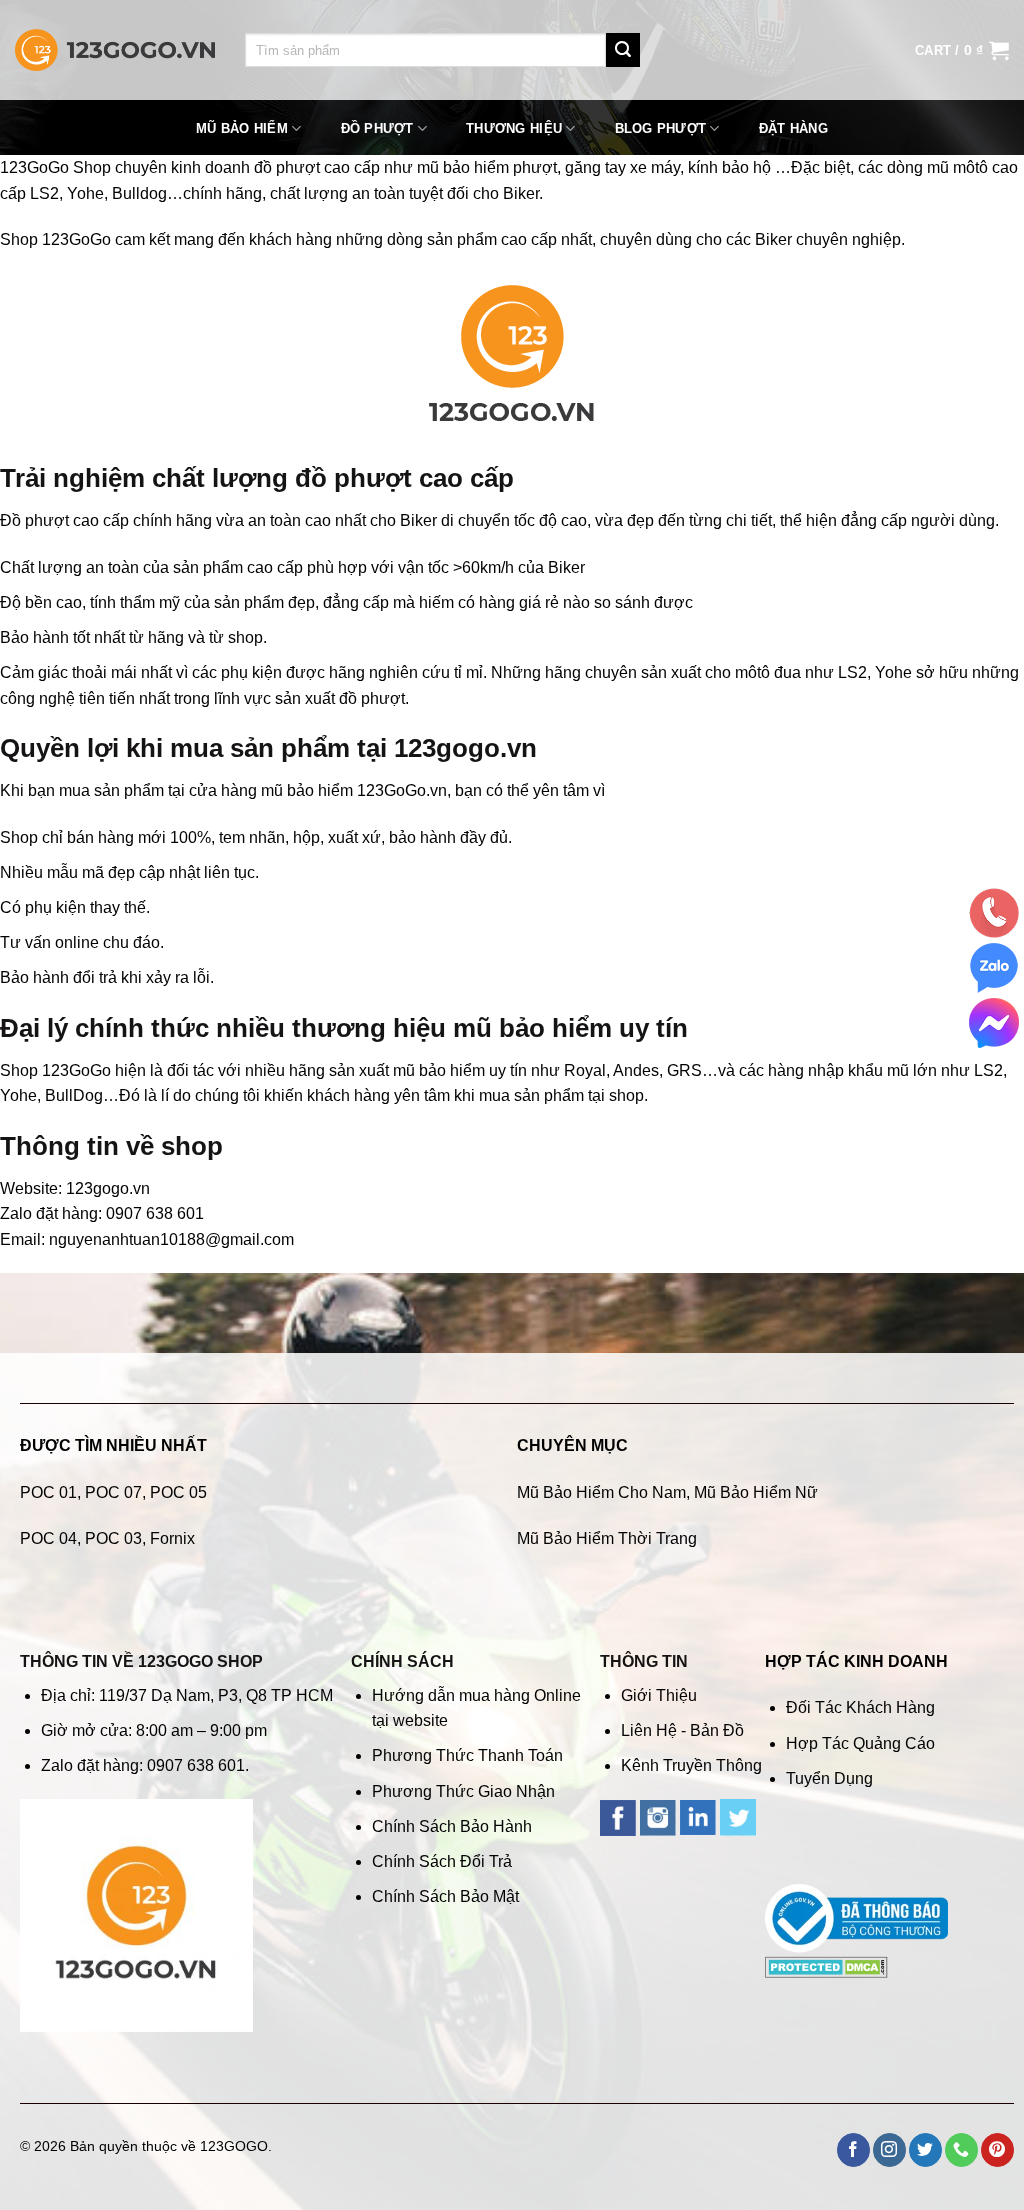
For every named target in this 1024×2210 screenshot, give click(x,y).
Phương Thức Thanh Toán (467, 1755)
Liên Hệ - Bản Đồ (682, 1730)
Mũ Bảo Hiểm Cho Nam (601, 1492)
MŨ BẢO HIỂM (242, 128)
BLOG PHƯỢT (661, 128)
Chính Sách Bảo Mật (445, 1896)
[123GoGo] (115, 50)
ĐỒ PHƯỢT (377, 128)
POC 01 (48, 1492)
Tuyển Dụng (829, 1778)
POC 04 (48, 1538)
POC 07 (113, 1492)
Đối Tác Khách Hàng (860, 1707)
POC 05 (178, 1492)
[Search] (623, 50)
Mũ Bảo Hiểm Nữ (756, 1492)
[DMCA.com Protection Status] (826, 1965)
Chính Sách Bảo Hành (452, 1826)
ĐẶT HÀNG (793, 128)
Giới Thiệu (659, 1695)
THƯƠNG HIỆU (514, 128)
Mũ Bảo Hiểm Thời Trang (607, 1538)
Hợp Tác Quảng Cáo (860, 1743)
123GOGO (234, 2146)
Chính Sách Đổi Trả (442, 1861)
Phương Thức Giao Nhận (463, 1791)
